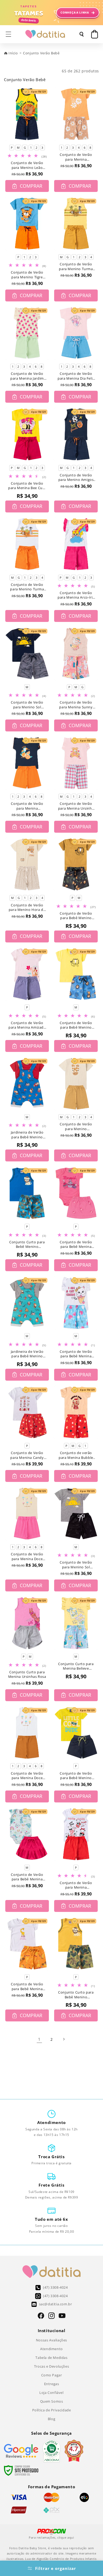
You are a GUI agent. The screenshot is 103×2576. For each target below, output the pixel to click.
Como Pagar (52, 2375)
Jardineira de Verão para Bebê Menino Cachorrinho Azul (27, 1135)
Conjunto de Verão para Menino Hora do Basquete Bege (27, 908)
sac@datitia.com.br (56, 2304)
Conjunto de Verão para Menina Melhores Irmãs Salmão (76, 157)
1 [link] (39, 2039)
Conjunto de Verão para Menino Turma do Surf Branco (27, 587)
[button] (8, 34)
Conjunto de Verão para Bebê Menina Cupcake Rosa (76, 1245)
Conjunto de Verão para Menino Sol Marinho (27, 705)
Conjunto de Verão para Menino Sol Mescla (76, 1565)
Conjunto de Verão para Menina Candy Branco (27, 1455)
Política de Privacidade (52, 2410)
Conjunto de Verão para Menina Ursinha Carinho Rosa (76, 806)
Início (13, 53)
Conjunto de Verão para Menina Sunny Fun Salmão (76, 705)
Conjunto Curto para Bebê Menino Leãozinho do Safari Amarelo (76, 1995)
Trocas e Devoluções (51, 2366)
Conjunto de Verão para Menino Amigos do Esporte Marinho (76, 478)
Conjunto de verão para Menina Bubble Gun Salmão (76, 1455)
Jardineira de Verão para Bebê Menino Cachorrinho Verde (27, 1354)
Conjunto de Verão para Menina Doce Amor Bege (27, 1557)
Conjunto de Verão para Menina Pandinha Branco (76, 1885)
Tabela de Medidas (51, 2358)
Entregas (52, 2384)
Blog (51, 2419)
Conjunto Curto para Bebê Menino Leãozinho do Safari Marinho (27, 1245)
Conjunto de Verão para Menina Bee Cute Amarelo (27, 486)
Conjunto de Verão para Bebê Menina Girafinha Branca (27, 1987)
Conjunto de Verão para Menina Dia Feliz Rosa (76, 376)
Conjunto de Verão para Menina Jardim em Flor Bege (27, 376)
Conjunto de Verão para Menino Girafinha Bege (76, 1127)
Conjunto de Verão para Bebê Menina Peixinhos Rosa (27, 1877)
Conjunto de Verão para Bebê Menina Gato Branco (76, 1354)
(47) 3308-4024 (55, 2287)
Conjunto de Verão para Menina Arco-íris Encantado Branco (76, 595)
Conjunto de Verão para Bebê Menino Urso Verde (76, 1776)
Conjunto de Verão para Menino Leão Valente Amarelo (27, 165)
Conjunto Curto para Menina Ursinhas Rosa (27, 1675)
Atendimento (51, 2349)
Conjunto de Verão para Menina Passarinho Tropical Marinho (27, 806)
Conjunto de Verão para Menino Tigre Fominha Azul (27, 275)
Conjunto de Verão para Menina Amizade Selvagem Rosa (27, 1025)
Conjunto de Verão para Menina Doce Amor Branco (27, 1776)
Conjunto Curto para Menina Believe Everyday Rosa (76, 1666)
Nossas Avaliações (51, 2340)
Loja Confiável (51, 2393)
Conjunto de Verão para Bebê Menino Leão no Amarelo (76, 1025)
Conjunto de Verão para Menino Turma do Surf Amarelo (76, 267)
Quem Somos (52, 2401)
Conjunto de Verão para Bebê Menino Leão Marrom (76, 916)
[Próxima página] (64, 2039)
